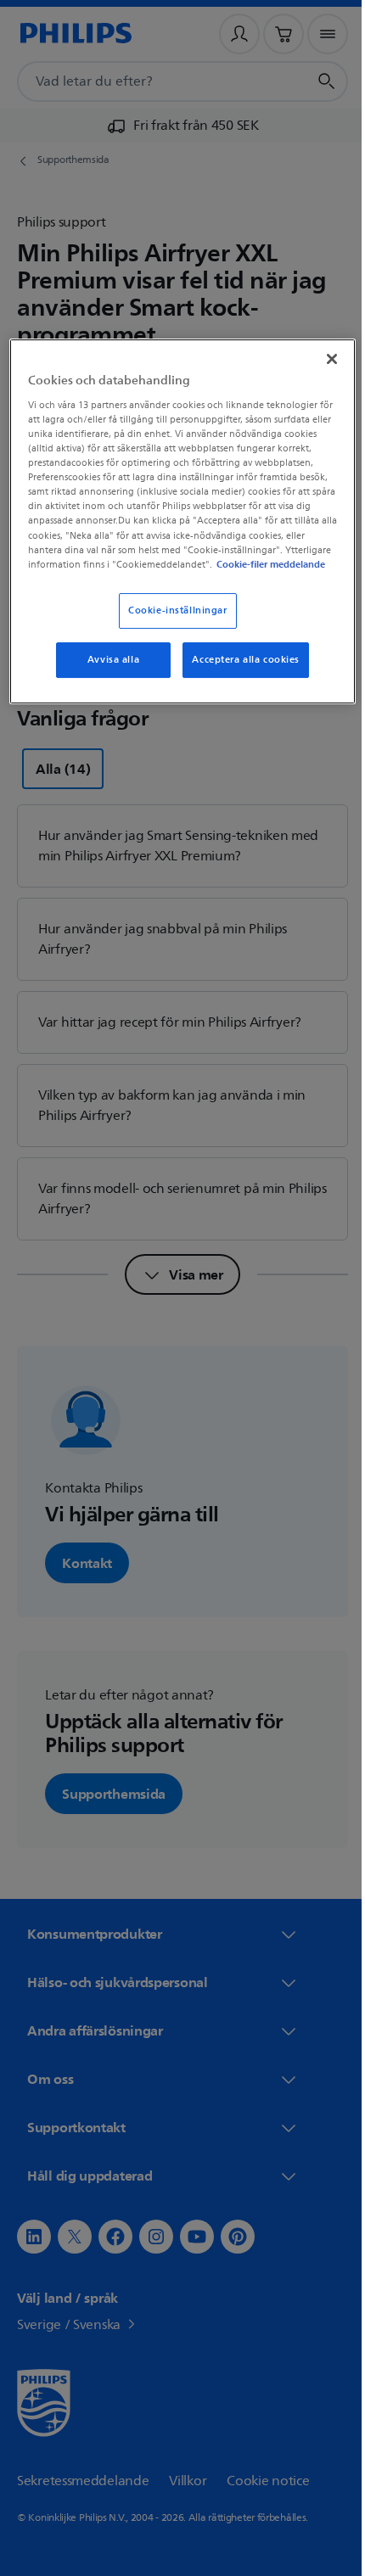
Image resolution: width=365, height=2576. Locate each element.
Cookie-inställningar (171, 623)
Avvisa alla (107, 672)
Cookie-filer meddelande (186, 577)
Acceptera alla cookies (240, 672)
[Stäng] (320, 357)
